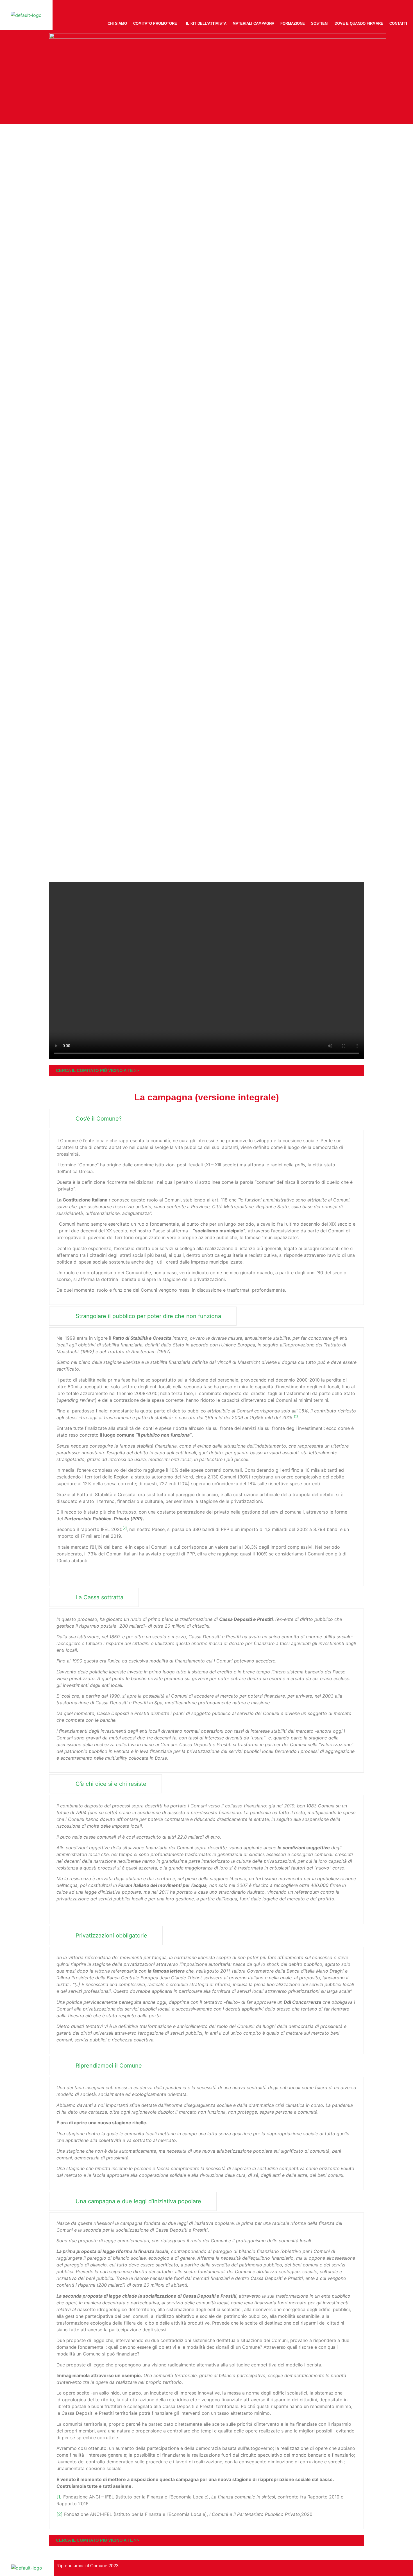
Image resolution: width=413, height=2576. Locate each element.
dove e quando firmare (359, 23)
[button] (156, 23)
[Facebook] (379, 8)
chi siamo (117, 23)
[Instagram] (392, 8)
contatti (398, 23)
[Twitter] (405, 8)
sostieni (320, 23)
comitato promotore (155, 23)
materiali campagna (253, 23)
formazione (293, 23)
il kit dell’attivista (206, 23)
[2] (60, 2514)
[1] (59, 2497)
